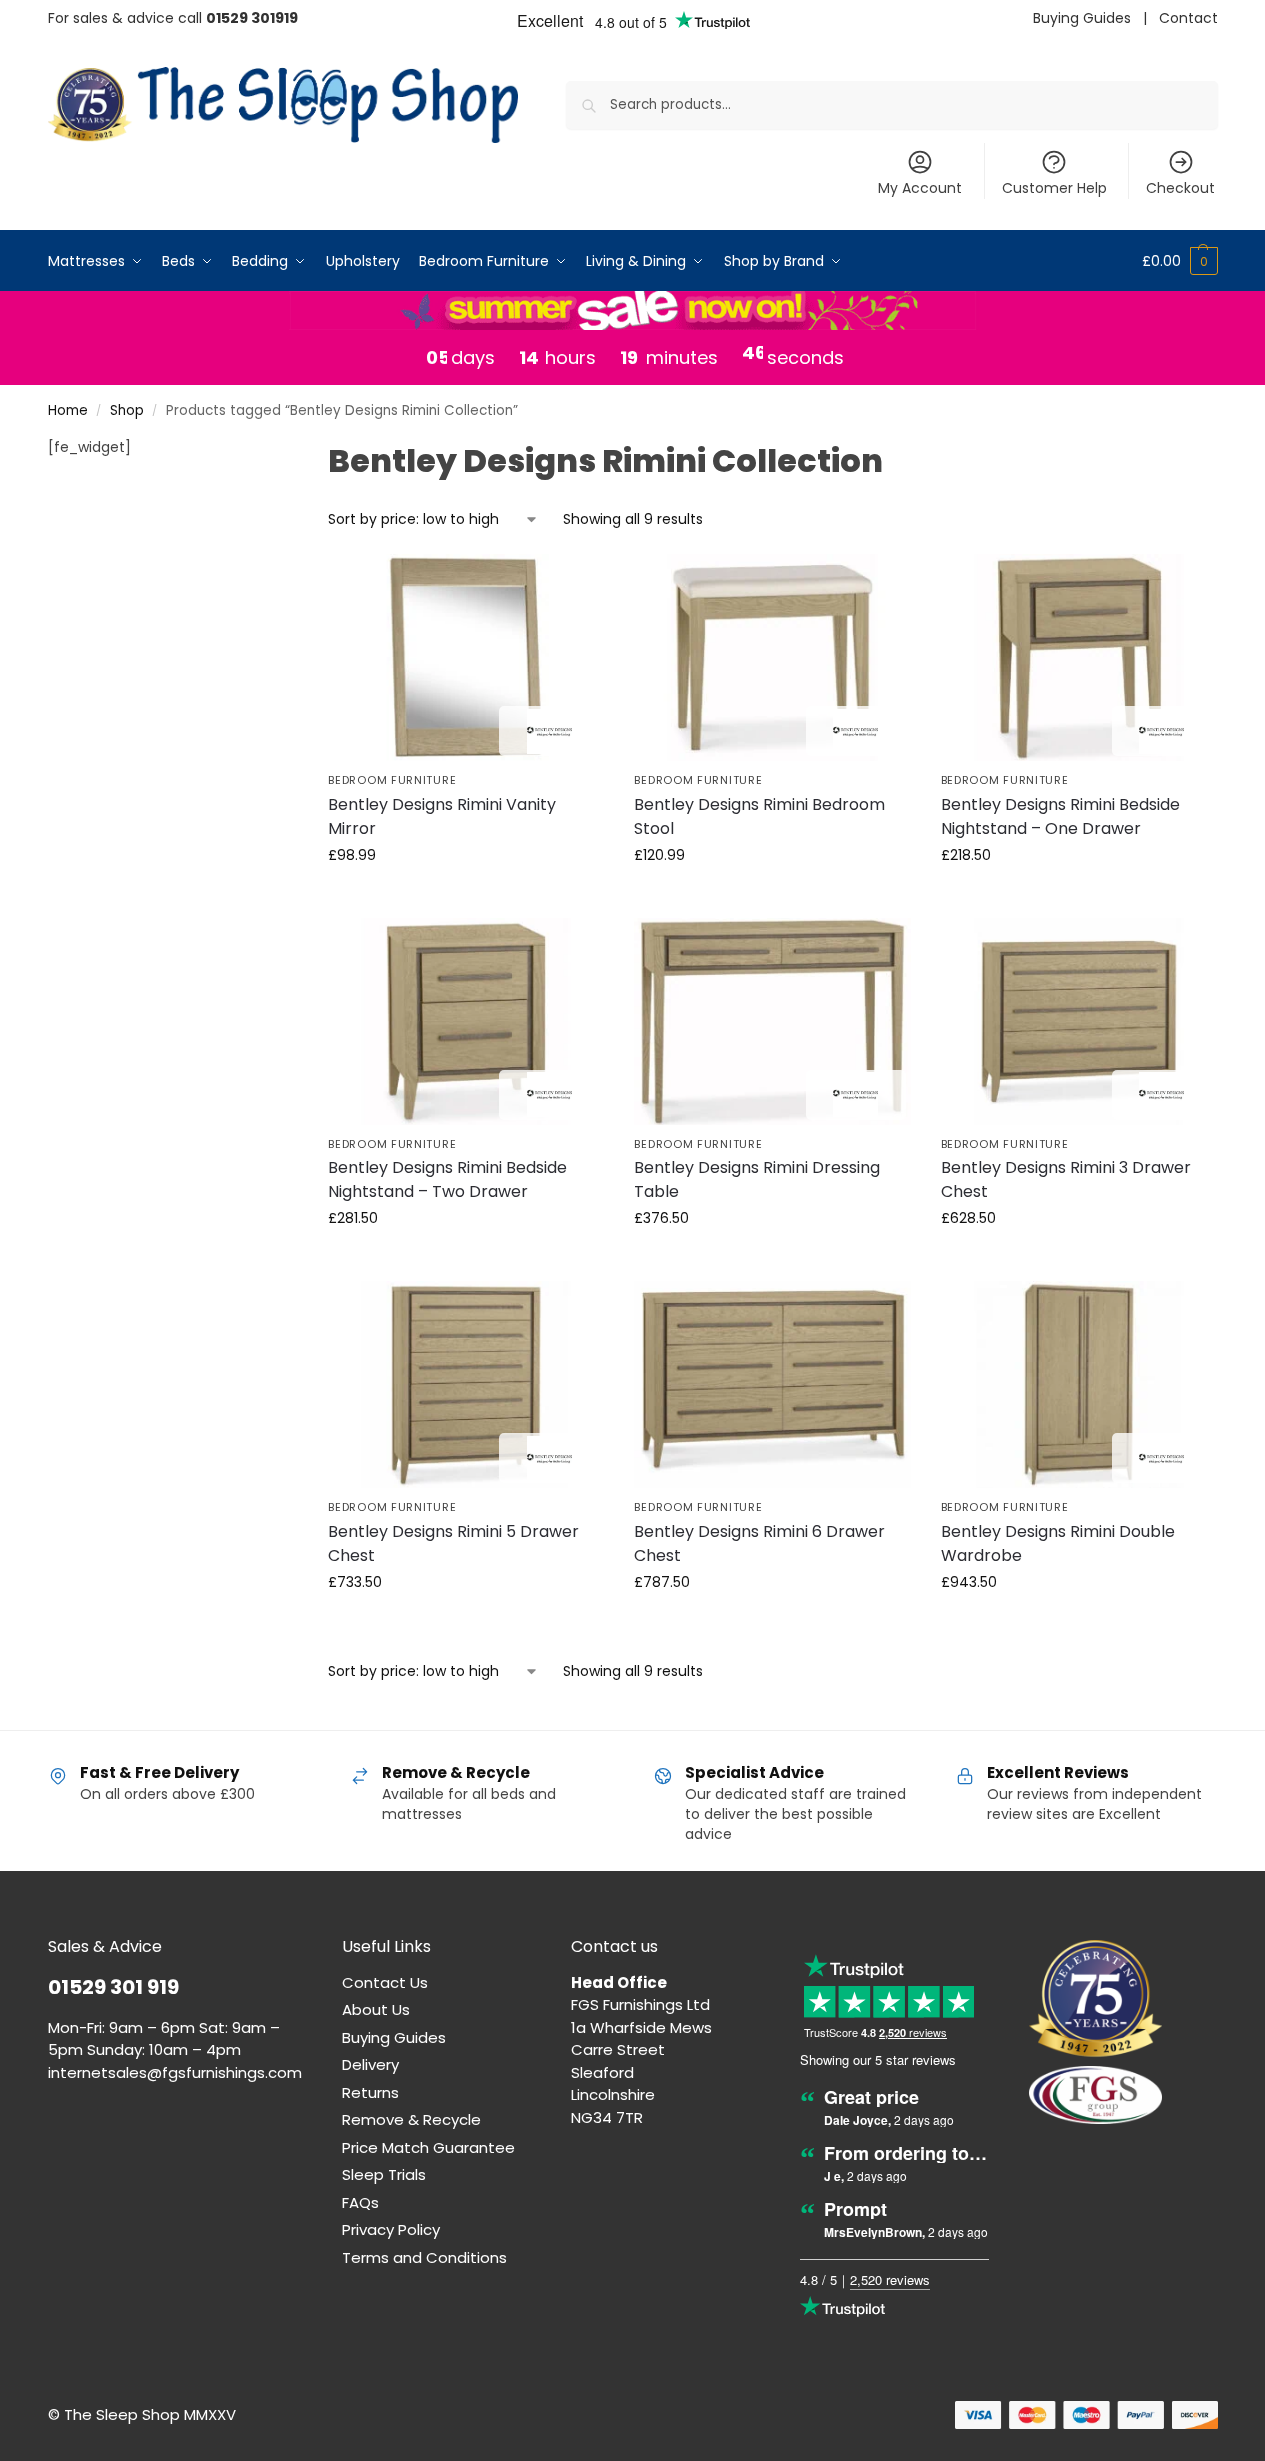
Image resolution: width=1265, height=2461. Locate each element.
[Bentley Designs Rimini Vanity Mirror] (466, 657)
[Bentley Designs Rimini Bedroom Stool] (772, 657)
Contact (1188, 18)
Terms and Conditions (424, 2257)
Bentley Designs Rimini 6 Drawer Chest (759, 1543)
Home (68, 410)
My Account (920, 188)
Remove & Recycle (411, 2119)
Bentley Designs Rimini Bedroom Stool (759, 816)
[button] (1180, 261)
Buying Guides (1082, 18)
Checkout (1180, 188)
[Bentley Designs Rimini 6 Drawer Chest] (772, 1384)
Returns (370, 2092)
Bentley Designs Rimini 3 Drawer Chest (1066, 1179)
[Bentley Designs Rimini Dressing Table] (772, 1021)
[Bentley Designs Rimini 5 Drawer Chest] (466, 1384)
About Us (376, 2009)
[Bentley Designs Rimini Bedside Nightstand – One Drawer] (1079, 657)
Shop (127, 410)
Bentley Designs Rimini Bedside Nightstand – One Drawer (1060, 816)
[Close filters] (252, 450)
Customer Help (1054, 188)
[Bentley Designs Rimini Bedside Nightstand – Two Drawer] (466, 1021)
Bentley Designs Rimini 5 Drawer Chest (453, 1543)
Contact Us (385, 1982)
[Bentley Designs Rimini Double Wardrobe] (1079, 1384)
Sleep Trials (384, 2174)
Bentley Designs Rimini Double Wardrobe (1058, 1543)
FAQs (360, 2202)
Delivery (370, 2064)
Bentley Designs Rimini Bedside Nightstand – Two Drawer (447, 1179)
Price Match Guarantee (428, 2147)
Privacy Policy (391, 2229)
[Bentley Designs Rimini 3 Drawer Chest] (1079, 1021)
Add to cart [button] (466, 898)
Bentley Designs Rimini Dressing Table (757, 1179)
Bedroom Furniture (392, 780)
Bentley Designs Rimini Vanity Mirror (442, 816)
